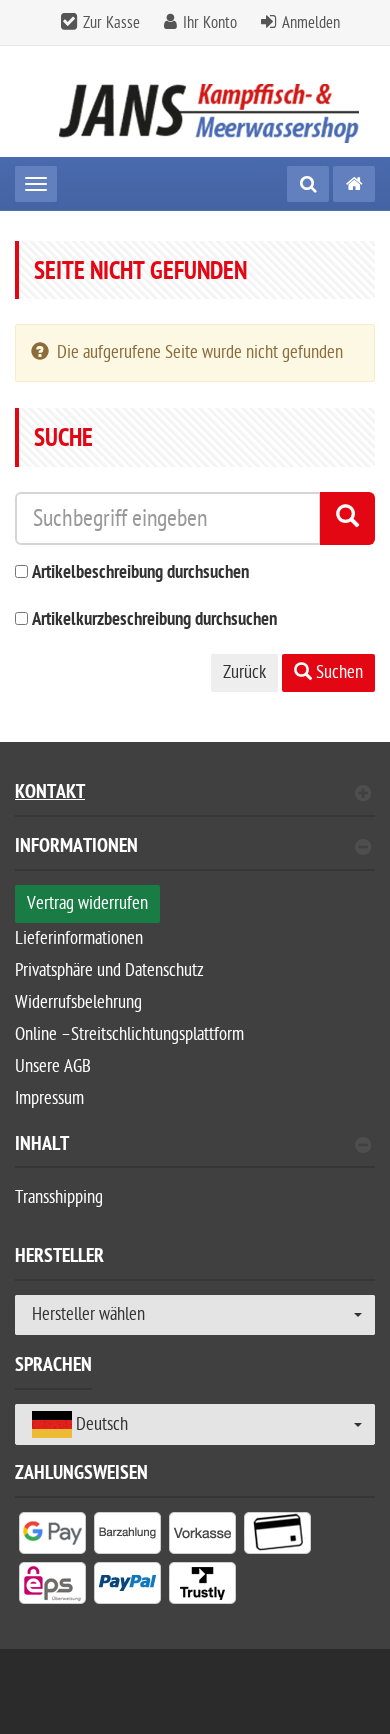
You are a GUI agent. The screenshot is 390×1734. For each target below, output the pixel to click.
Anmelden (311, 23)
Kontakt (50, 794)
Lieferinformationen (79, 938)
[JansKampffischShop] (354, 184)
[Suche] (308, 184)
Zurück (244, 672)
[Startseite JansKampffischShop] (195, 101)
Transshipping (59, 1197)
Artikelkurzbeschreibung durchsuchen (154, 620)
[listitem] (52, 1537)
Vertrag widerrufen (87, 903)
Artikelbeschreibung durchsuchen (140, 573)
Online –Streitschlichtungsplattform (129, 1034)
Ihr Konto (210, 23)
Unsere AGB (53, 1066)
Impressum (49, 1098)
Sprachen (53, 1368)
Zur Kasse (111, 23)
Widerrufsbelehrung (78, 1002)
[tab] (195, 854)
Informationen (76, 848)
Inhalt (42, 1146)
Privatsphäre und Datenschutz (109, 970)
